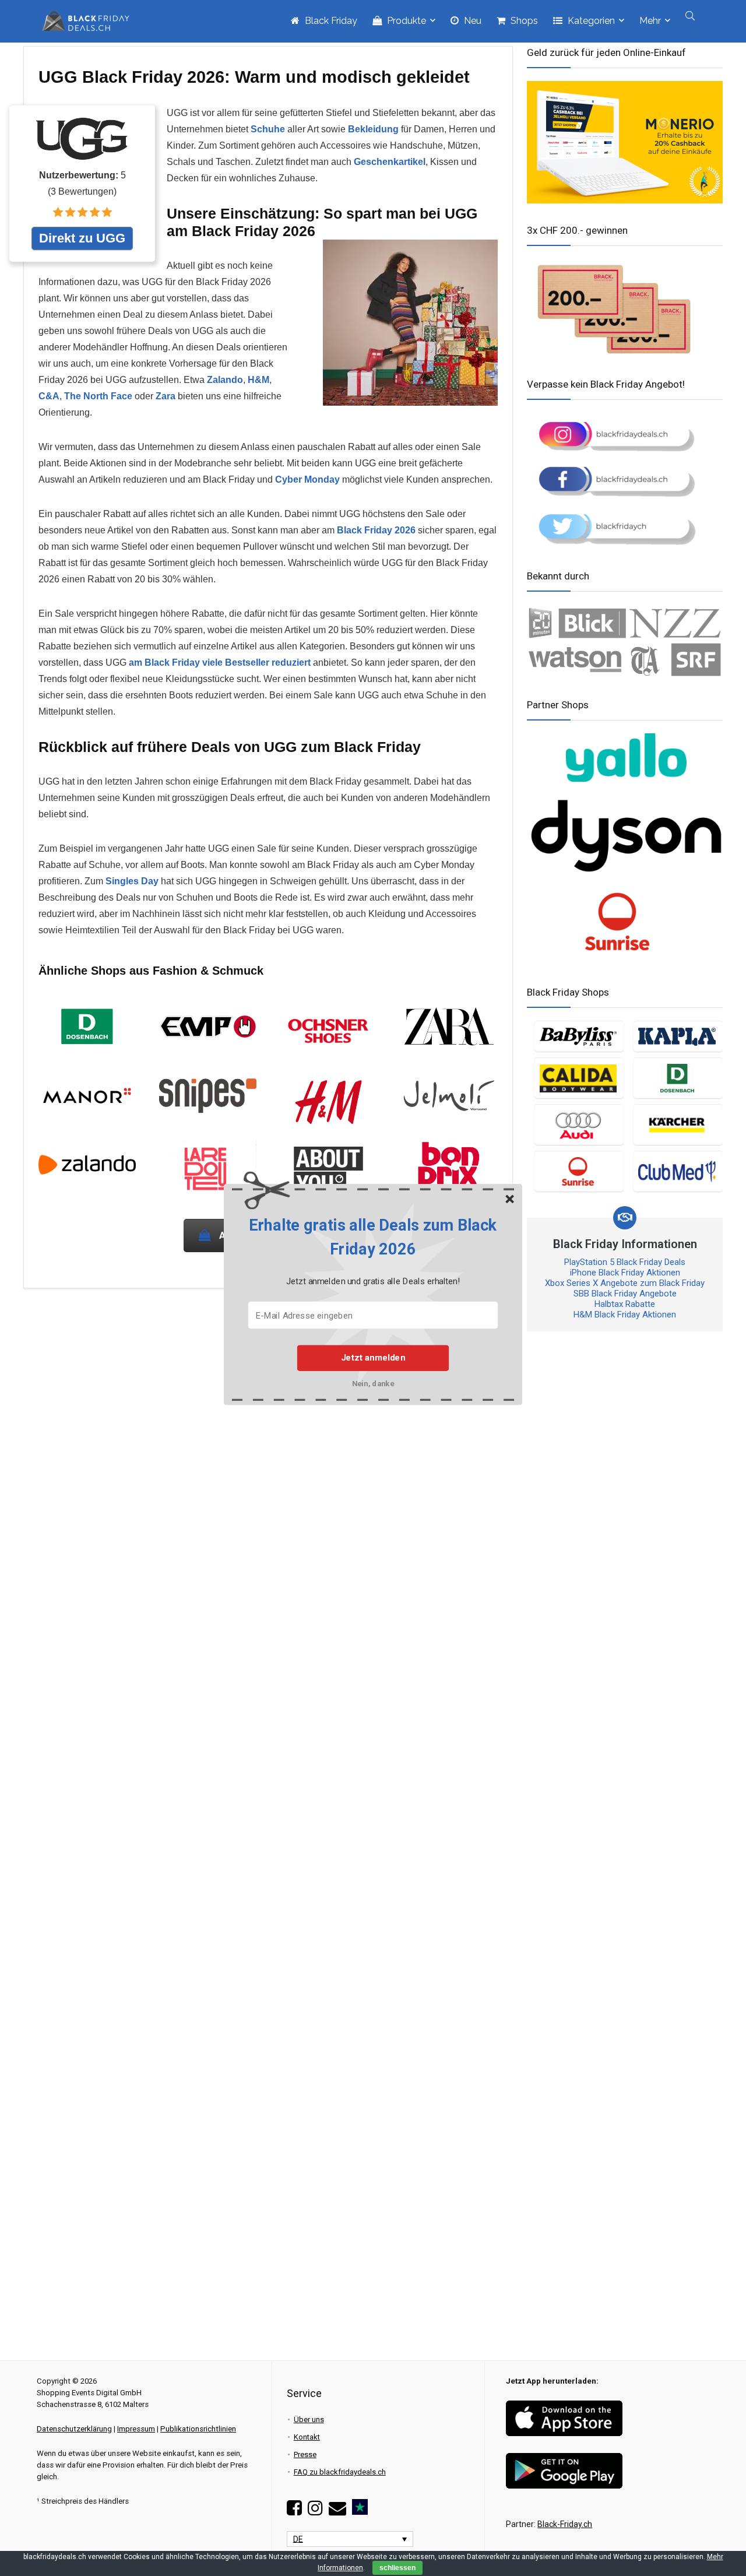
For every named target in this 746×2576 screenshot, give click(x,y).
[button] (373, 1237)
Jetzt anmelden (373, 1358)
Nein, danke (373, 1383)
